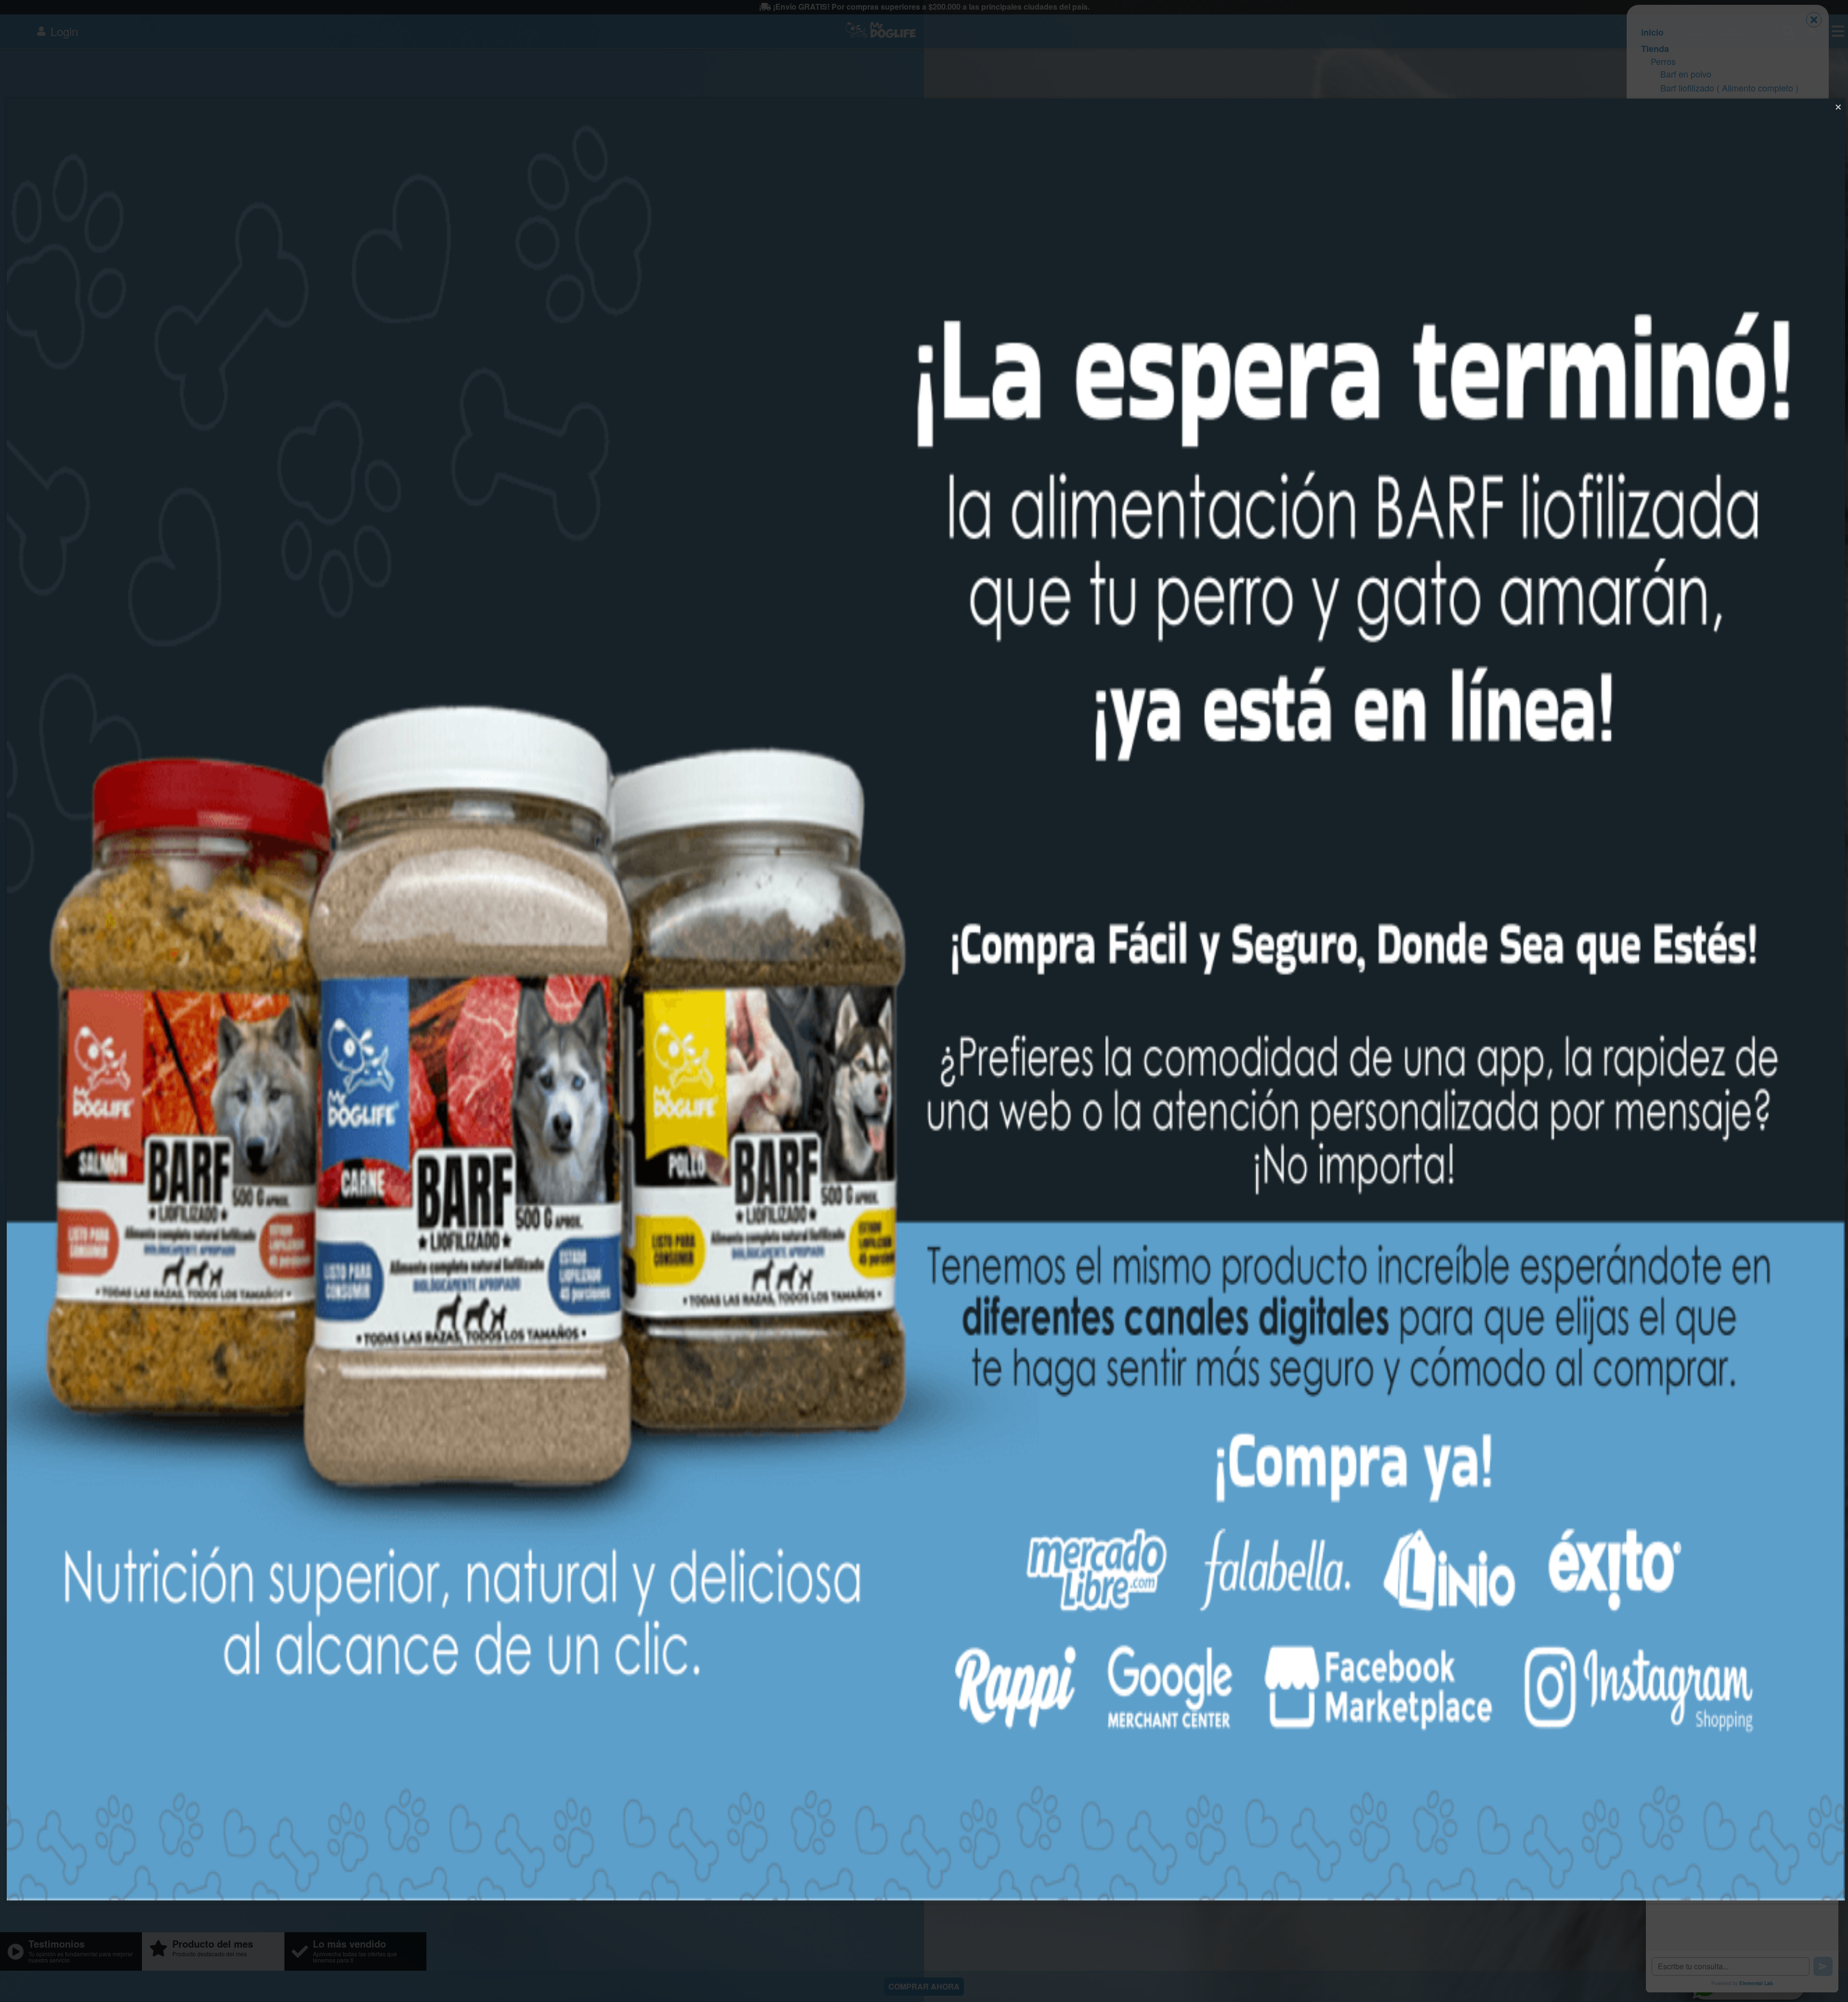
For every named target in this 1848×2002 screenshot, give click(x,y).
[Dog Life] (926, 1897)
